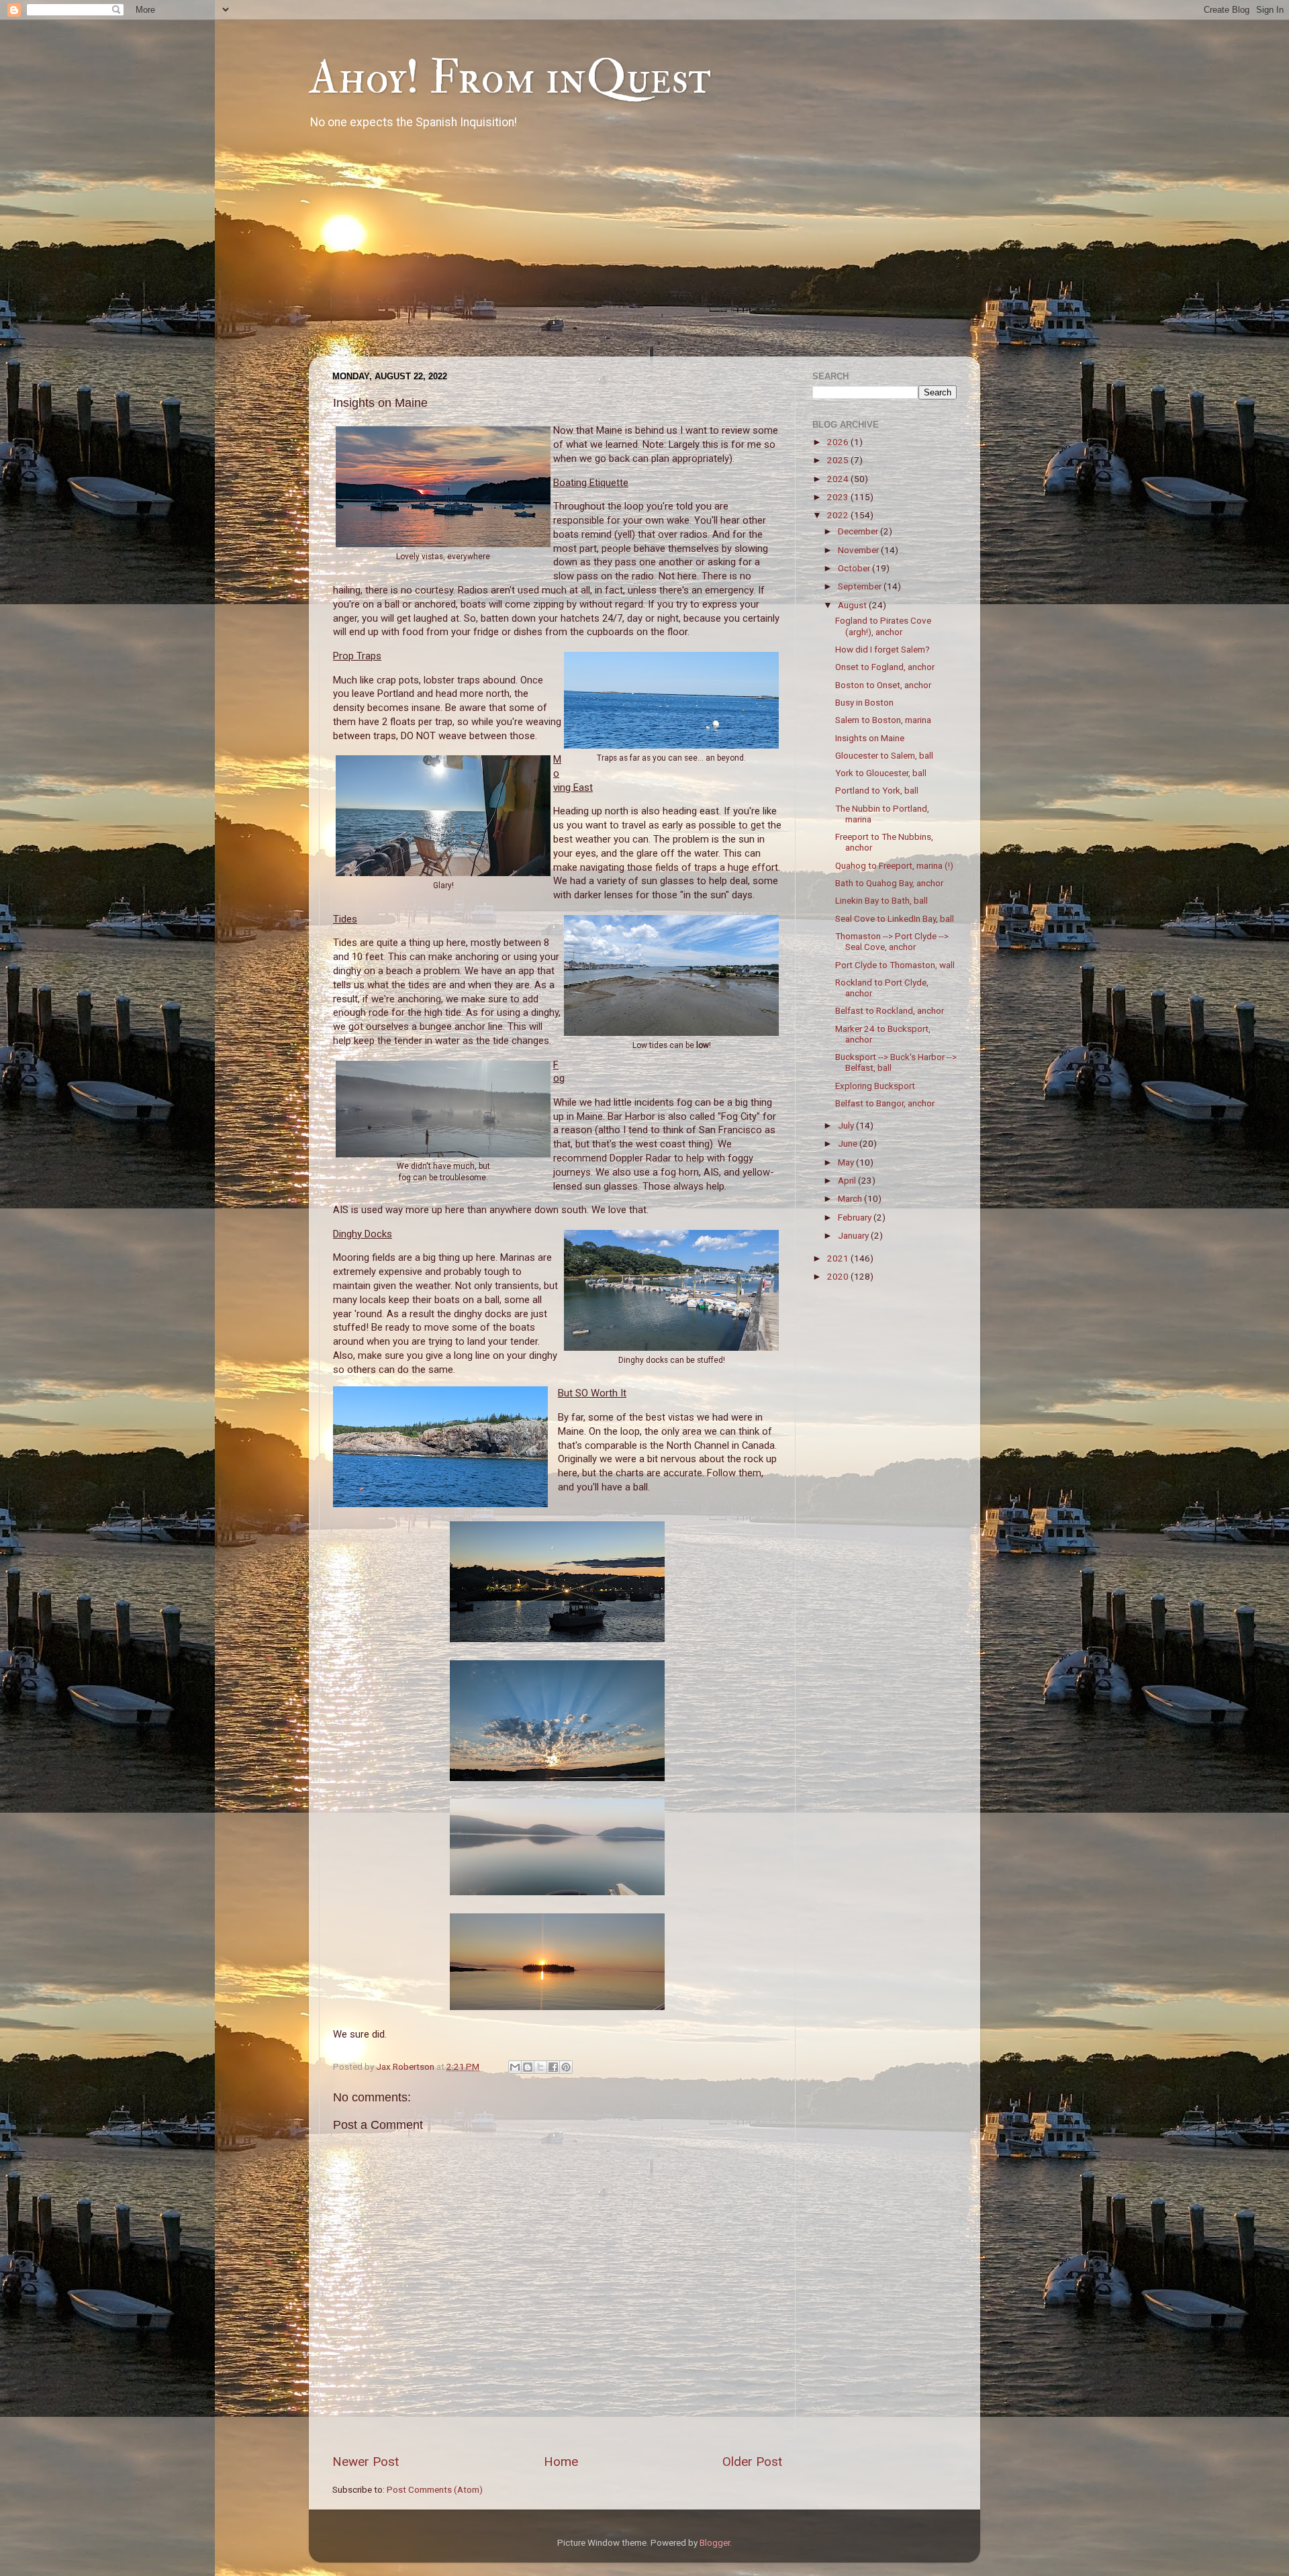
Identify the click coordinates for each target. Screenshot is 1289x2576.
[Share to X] (540, 2067)
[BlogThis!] (528, 2067)
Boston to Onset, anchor (883, 685)
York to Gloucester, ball (881, 773)
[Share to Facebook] (553, 2067)
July (847, 1125)
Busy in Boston (864, 702)
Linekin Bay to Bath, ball (881, 900)
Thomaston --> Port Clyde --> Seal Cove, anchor (892, 941)
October (855, 568)
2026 (839, 442)
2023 (839, 497)
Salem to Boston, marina (883, 720)
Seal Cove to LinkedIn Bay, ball (895, 918)
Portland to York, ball (877, 790)
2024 (839, 479)
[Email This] (515, 2067)
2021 (839, 1258)
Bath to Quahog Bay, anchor (889, 883)
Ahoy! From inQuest (510, 78)
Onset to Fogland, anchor (885, 667)
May (847, 1162)
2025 (839, 460)
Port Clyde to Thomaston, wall (895, 965)
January (854, 1235)
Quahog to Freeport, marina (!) (894, 865)
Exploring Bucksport (875, 1086)
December (859, 531)
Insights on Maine (870, 738)
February (856, 1217)
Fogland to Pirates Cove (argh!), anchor (883, 626)
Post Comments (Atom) (435, 2489)
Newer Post (366, 2462)
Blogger (715, 2542)
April (848, 1180)
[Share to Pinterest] (566, 2067)
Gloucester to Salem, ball (884, 755)
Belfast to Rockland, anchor (890, 1010)
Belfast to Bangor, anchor (885, 1103)
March (851, 1198)
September (861, 586)
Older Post (752, 2462)
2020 (839, 1276)
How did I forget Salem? (882, 649)
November (859, 550)
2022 (839, 515)
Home (561, 2462)
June (849, 1143)
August (853, 605)
